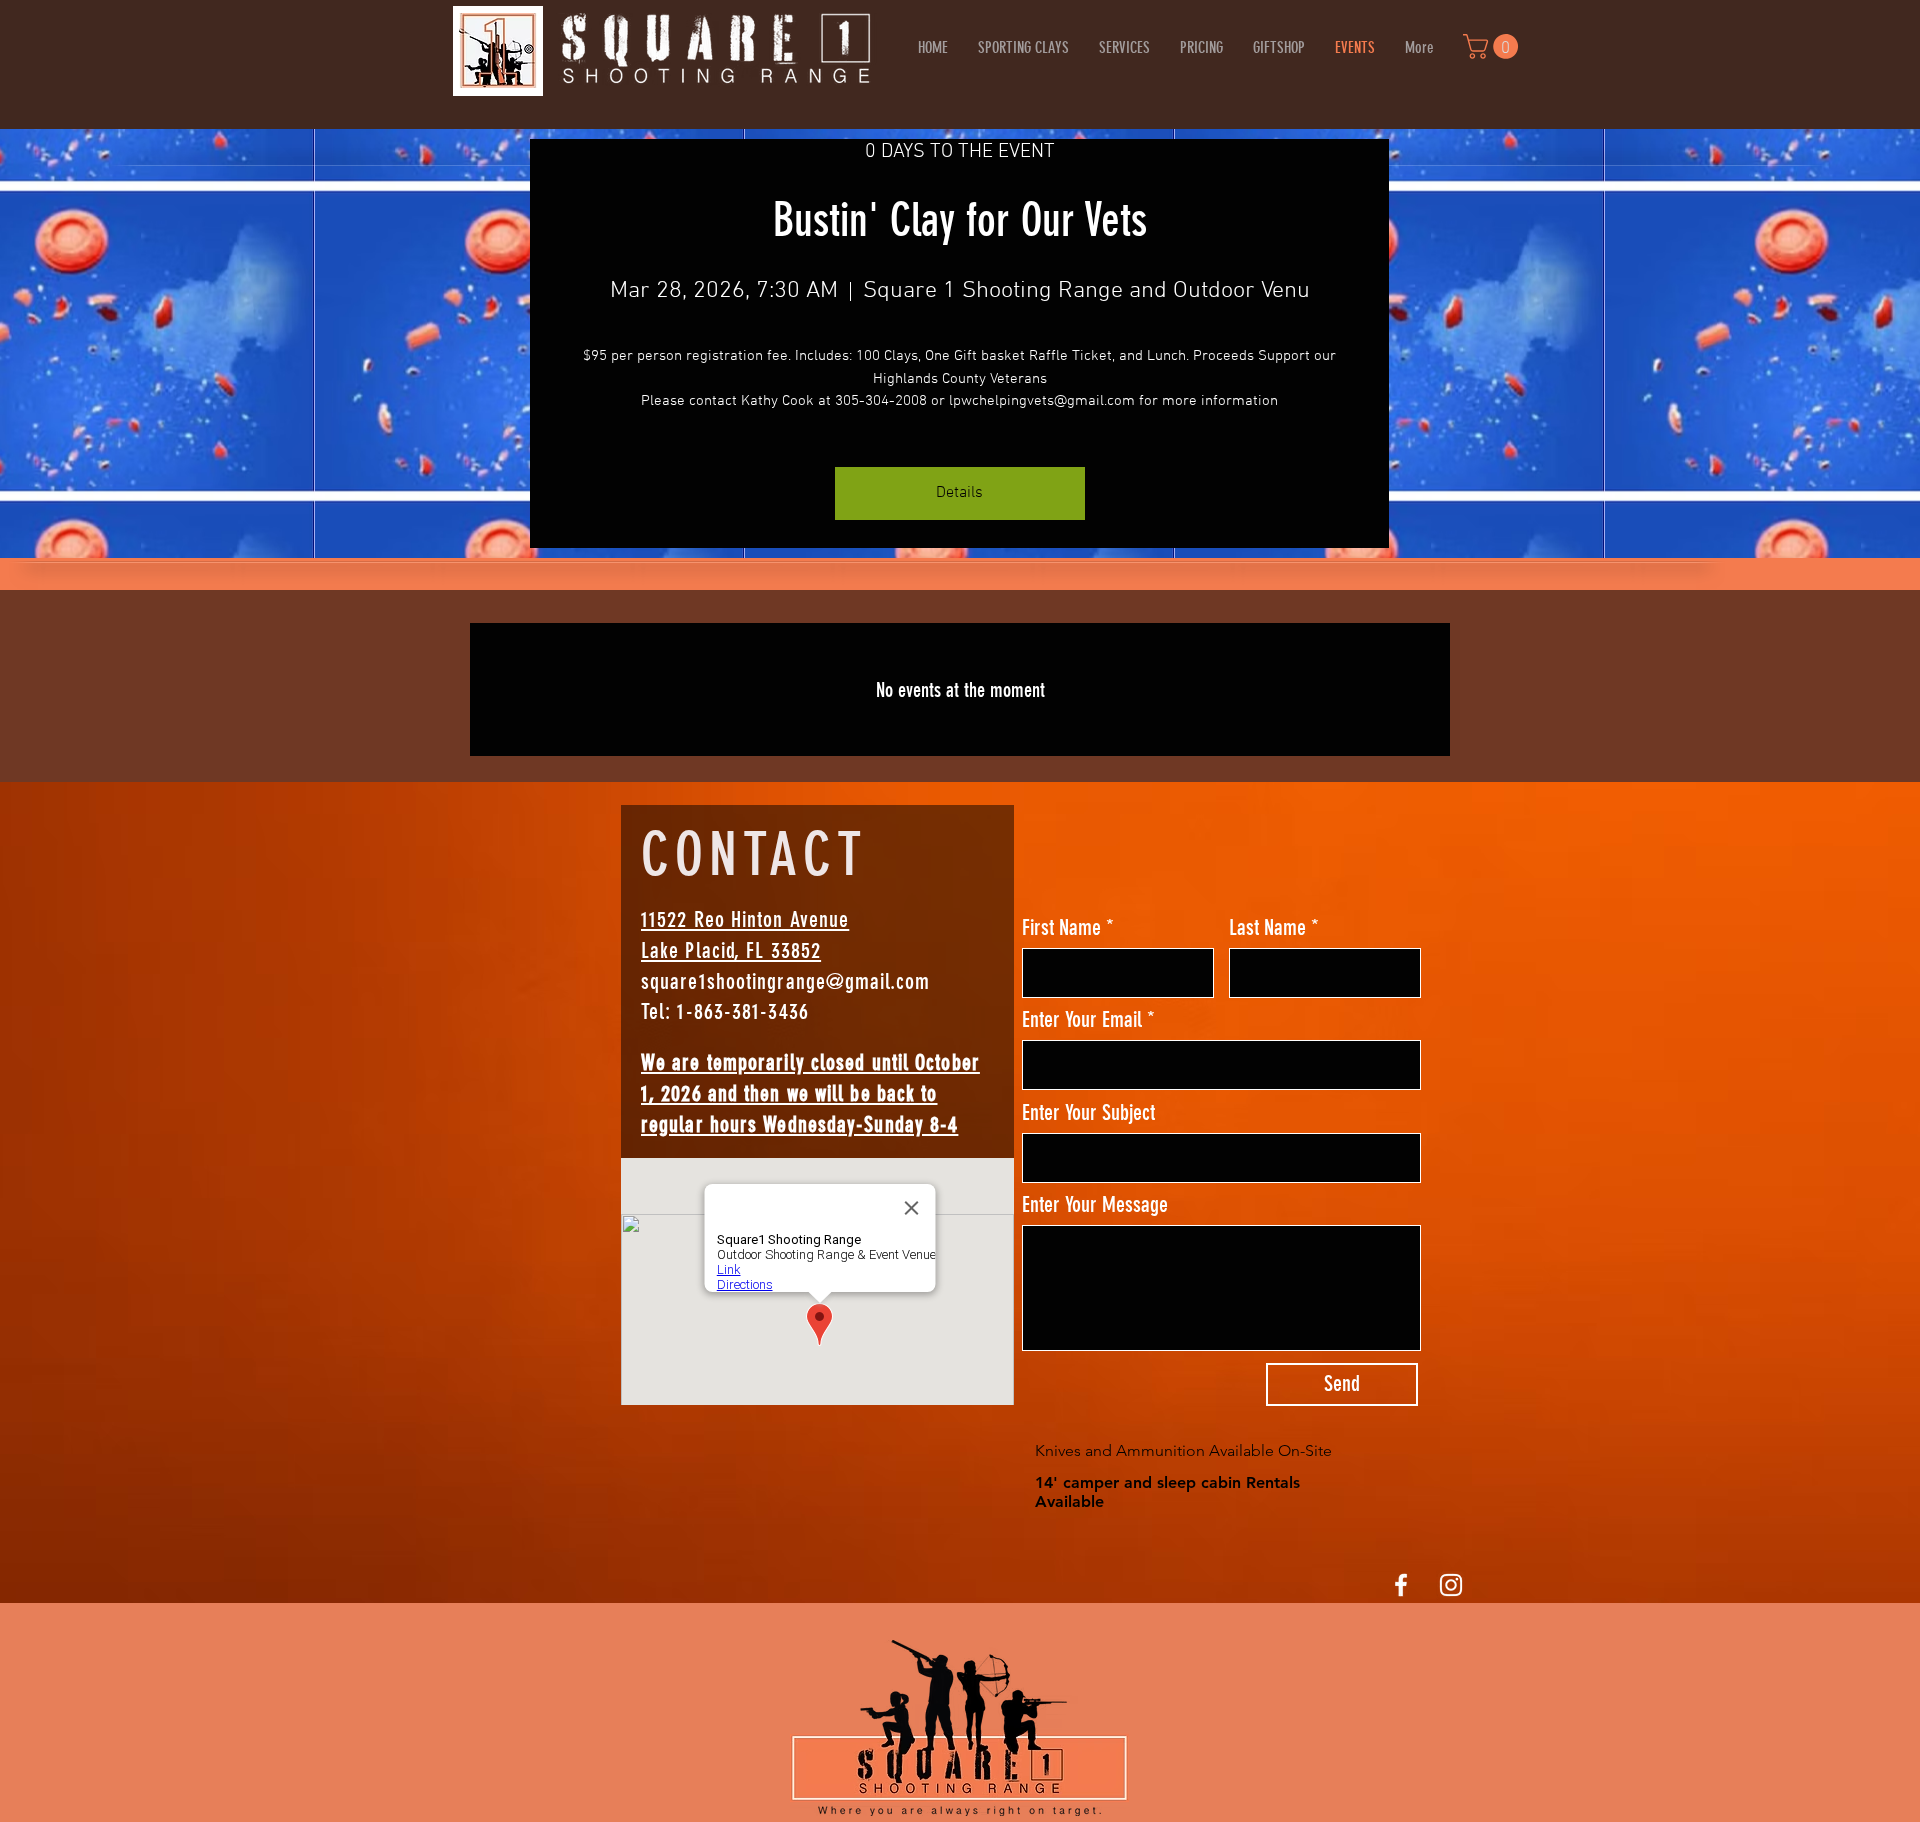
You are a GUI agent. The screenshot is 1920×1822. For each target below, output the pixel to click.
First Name (1061, 928)
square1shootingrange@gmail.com (785, 981)
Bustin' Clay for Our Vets (960, 220)
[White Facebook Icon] (1401, 1585)
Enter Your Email (1082, 1020)
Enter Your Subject (1088, 1113)
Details (959, 493)
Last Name (1267, 928)
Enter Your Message (1095, 1205)
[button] (1493, 46)
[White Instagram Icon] (1451, 1585)
